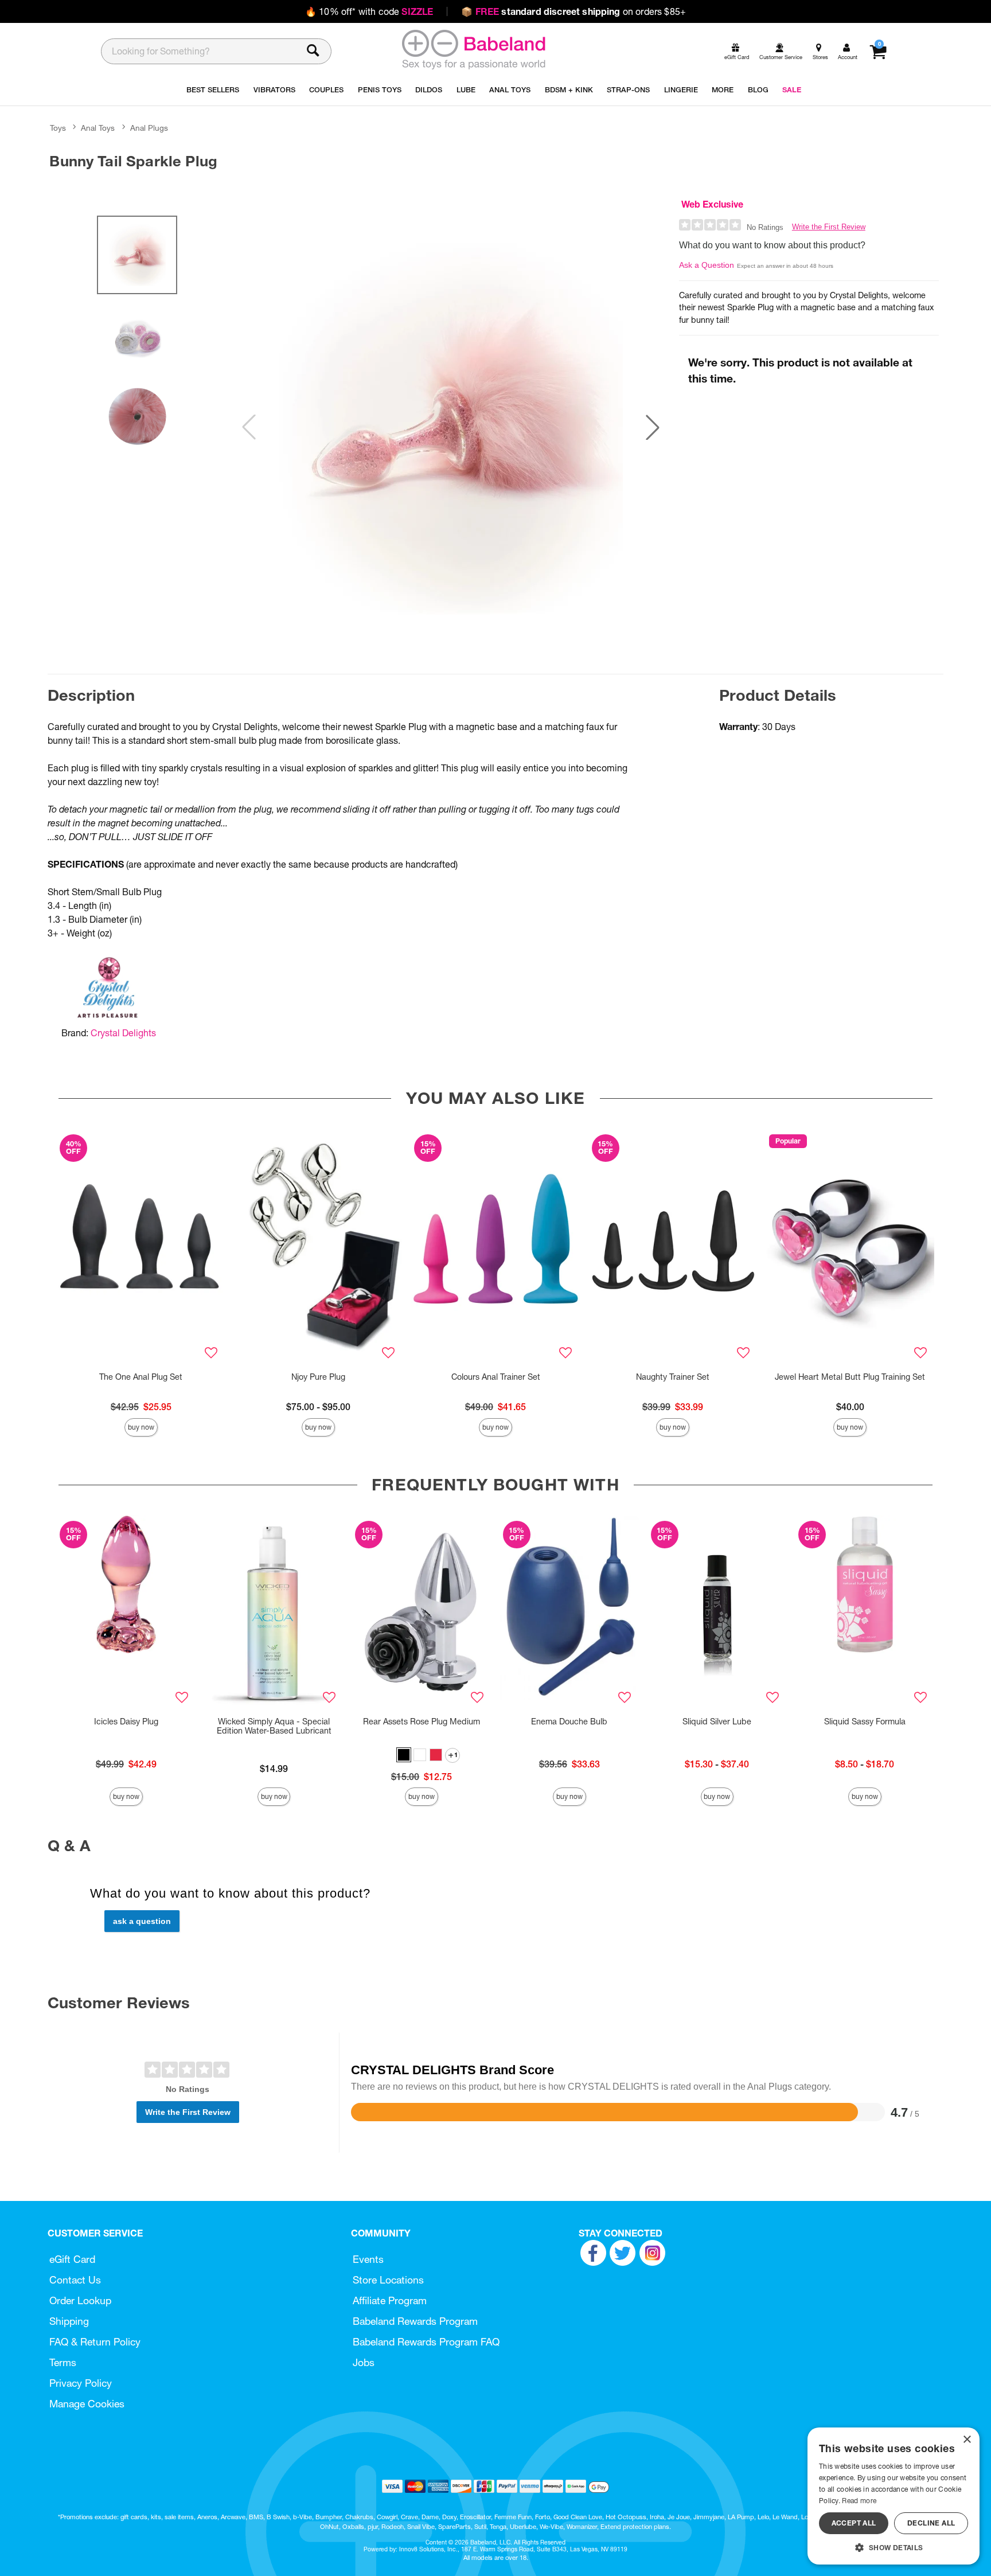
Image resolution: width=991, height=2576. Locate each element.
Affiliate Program (390, 2300)
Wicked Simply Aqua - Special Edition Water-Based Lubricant (274, 1726)
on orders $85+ (573, 11)
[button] (653, 427)
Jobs (364, 2362)
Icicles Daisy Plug (126, 1722)
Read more (859, 2501)
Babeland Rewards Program (415, 2321)
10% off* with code (369, 11)
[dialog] (894, 2496)
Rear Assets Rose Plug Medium (422, 1722)
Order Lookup (80, 2300)
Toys (58, 128)
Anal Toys (98, 128)
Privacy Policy (81, 2383)
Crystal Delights (123, 1033)
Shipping (69, 2321)
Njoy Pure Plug (318, 1377)
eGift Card (72, 2259)
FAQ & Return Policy (95, 2342)
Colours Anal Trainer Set (496, 1377)
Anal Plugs (149, 128)
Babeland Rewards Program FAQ (426, 2342)
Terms (63, 2362)
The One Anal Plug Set (141, 1377)
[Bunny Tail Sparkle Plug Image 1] (451, 427)
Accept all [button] (854, 2523)
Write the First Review (829, 227)
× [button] (967, 2440)
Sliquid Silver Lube (717, 1722)
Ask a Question (707, 265)
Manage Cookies (87, 2404)
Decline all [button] (931, 2523)
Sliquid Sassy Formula (865, 1722)
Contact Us (75, 2280)
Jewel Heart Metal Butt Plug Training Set (850, 1377)
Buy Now (141, 1427)
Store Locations (388, 2280)
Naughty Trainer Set (673, 1377)
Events (368, 2259)
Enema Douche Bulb (569, 1722)
